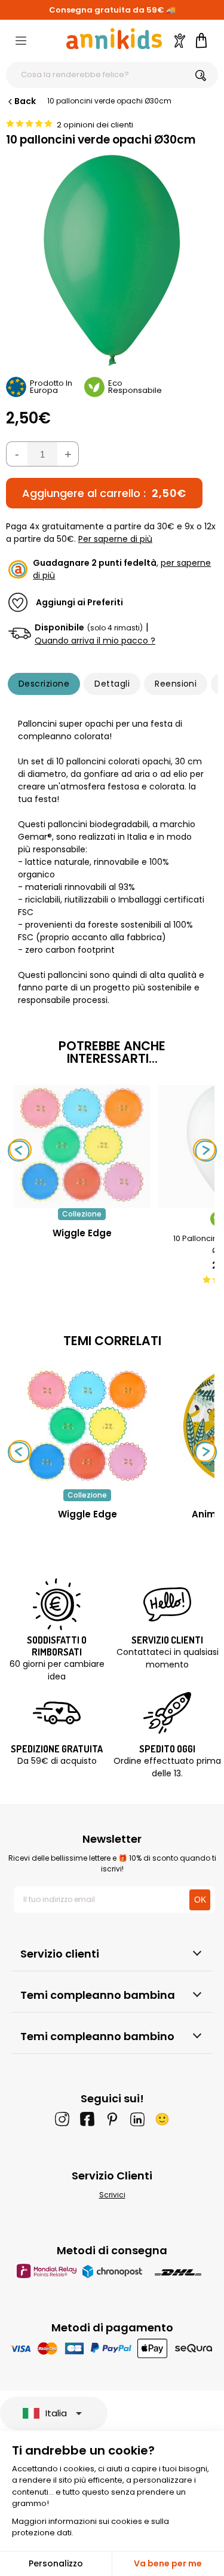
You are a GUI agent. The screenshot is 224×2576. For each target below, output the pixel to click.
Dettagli (112, 684)
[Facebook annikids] (87, 2119)
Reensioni (176, 684)
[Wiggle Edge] (82, 1202)
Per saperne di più (115, 539)
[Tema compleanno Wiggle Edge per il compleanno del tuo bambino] (87, 1426)
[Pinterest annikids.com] (112, 2119)
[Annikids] (114, 39)
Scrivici (112, 2195)
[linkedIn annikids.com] (137, 2119)
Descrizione (44, 684)
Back (25, 101)
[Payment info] (112, 2348)
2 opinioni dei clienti (95, 125)
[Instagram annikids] (62, 2119)
